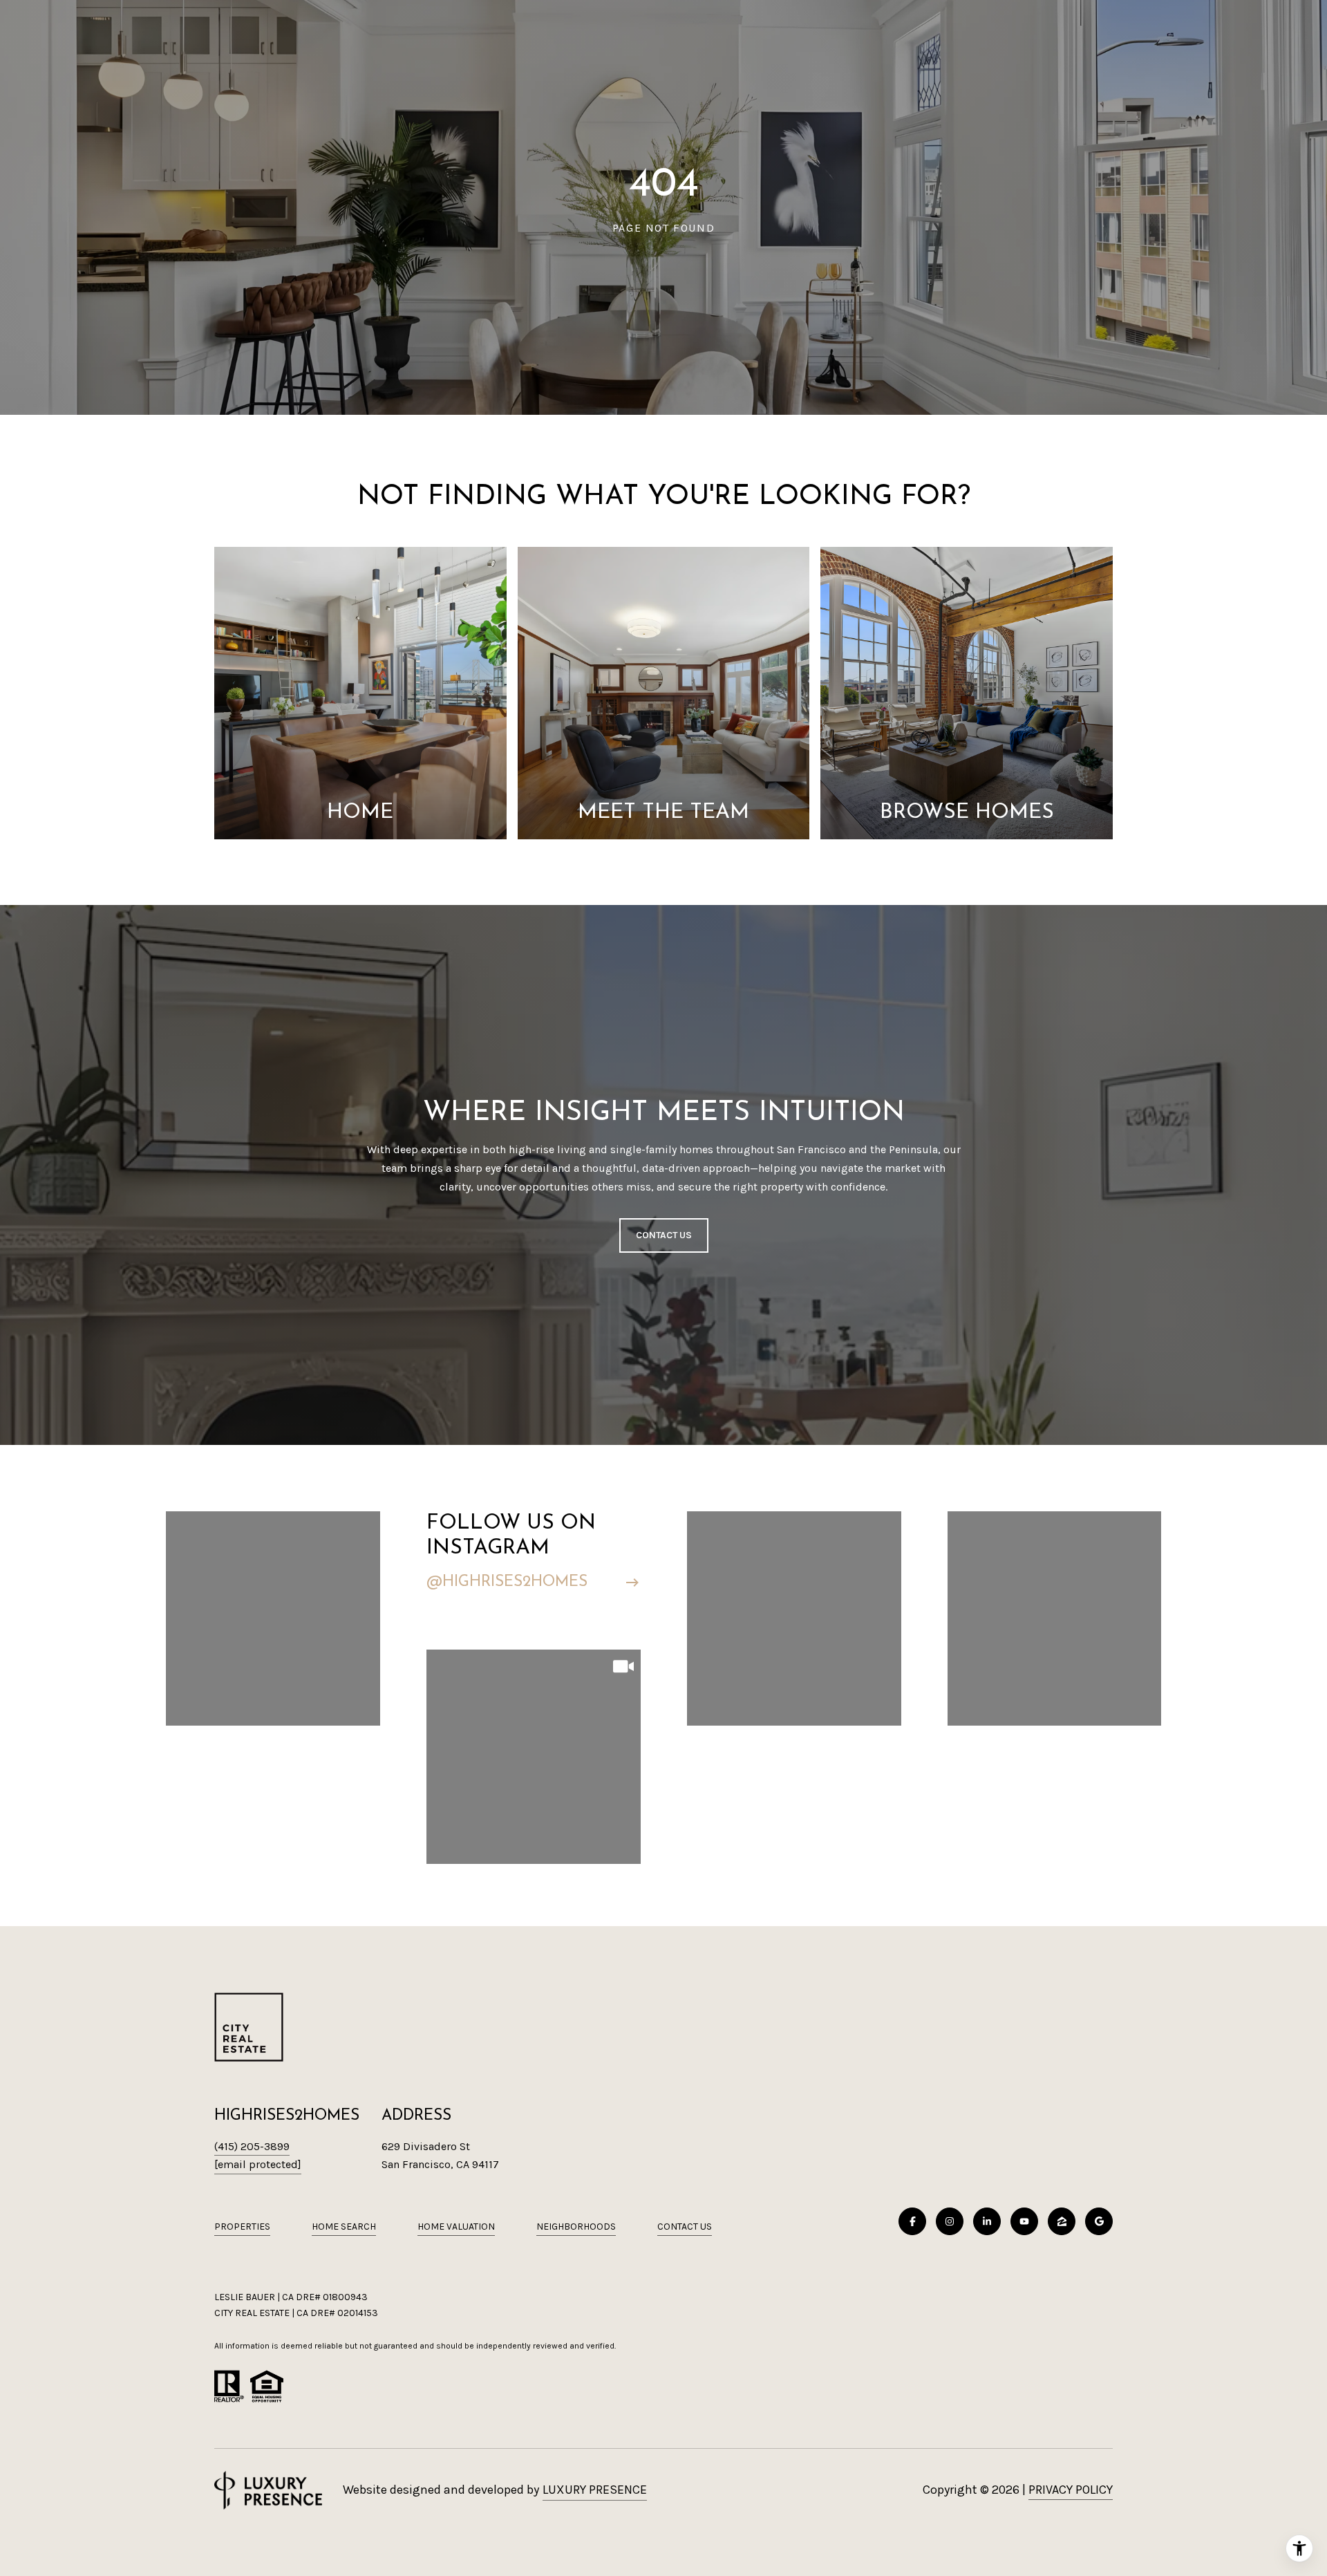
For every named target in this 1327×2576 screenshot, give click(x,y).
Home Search (344, 2227)
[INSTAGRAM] (950, 2221)
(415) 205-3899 (252, 2146)
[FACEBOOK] (912, 2221)
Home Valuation (456, 2227)
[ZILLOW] (1062, 2221)
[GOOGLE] (1099, 2221)
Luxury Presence (595, 2490)
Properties (242, 2227)
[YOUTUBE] (1024, 2221)
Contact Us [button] (664, 1235)
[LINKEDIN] (987, 2221)
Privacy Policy (1071, 2490)
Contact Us (685, 2227)
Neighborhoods (576, 2227)
